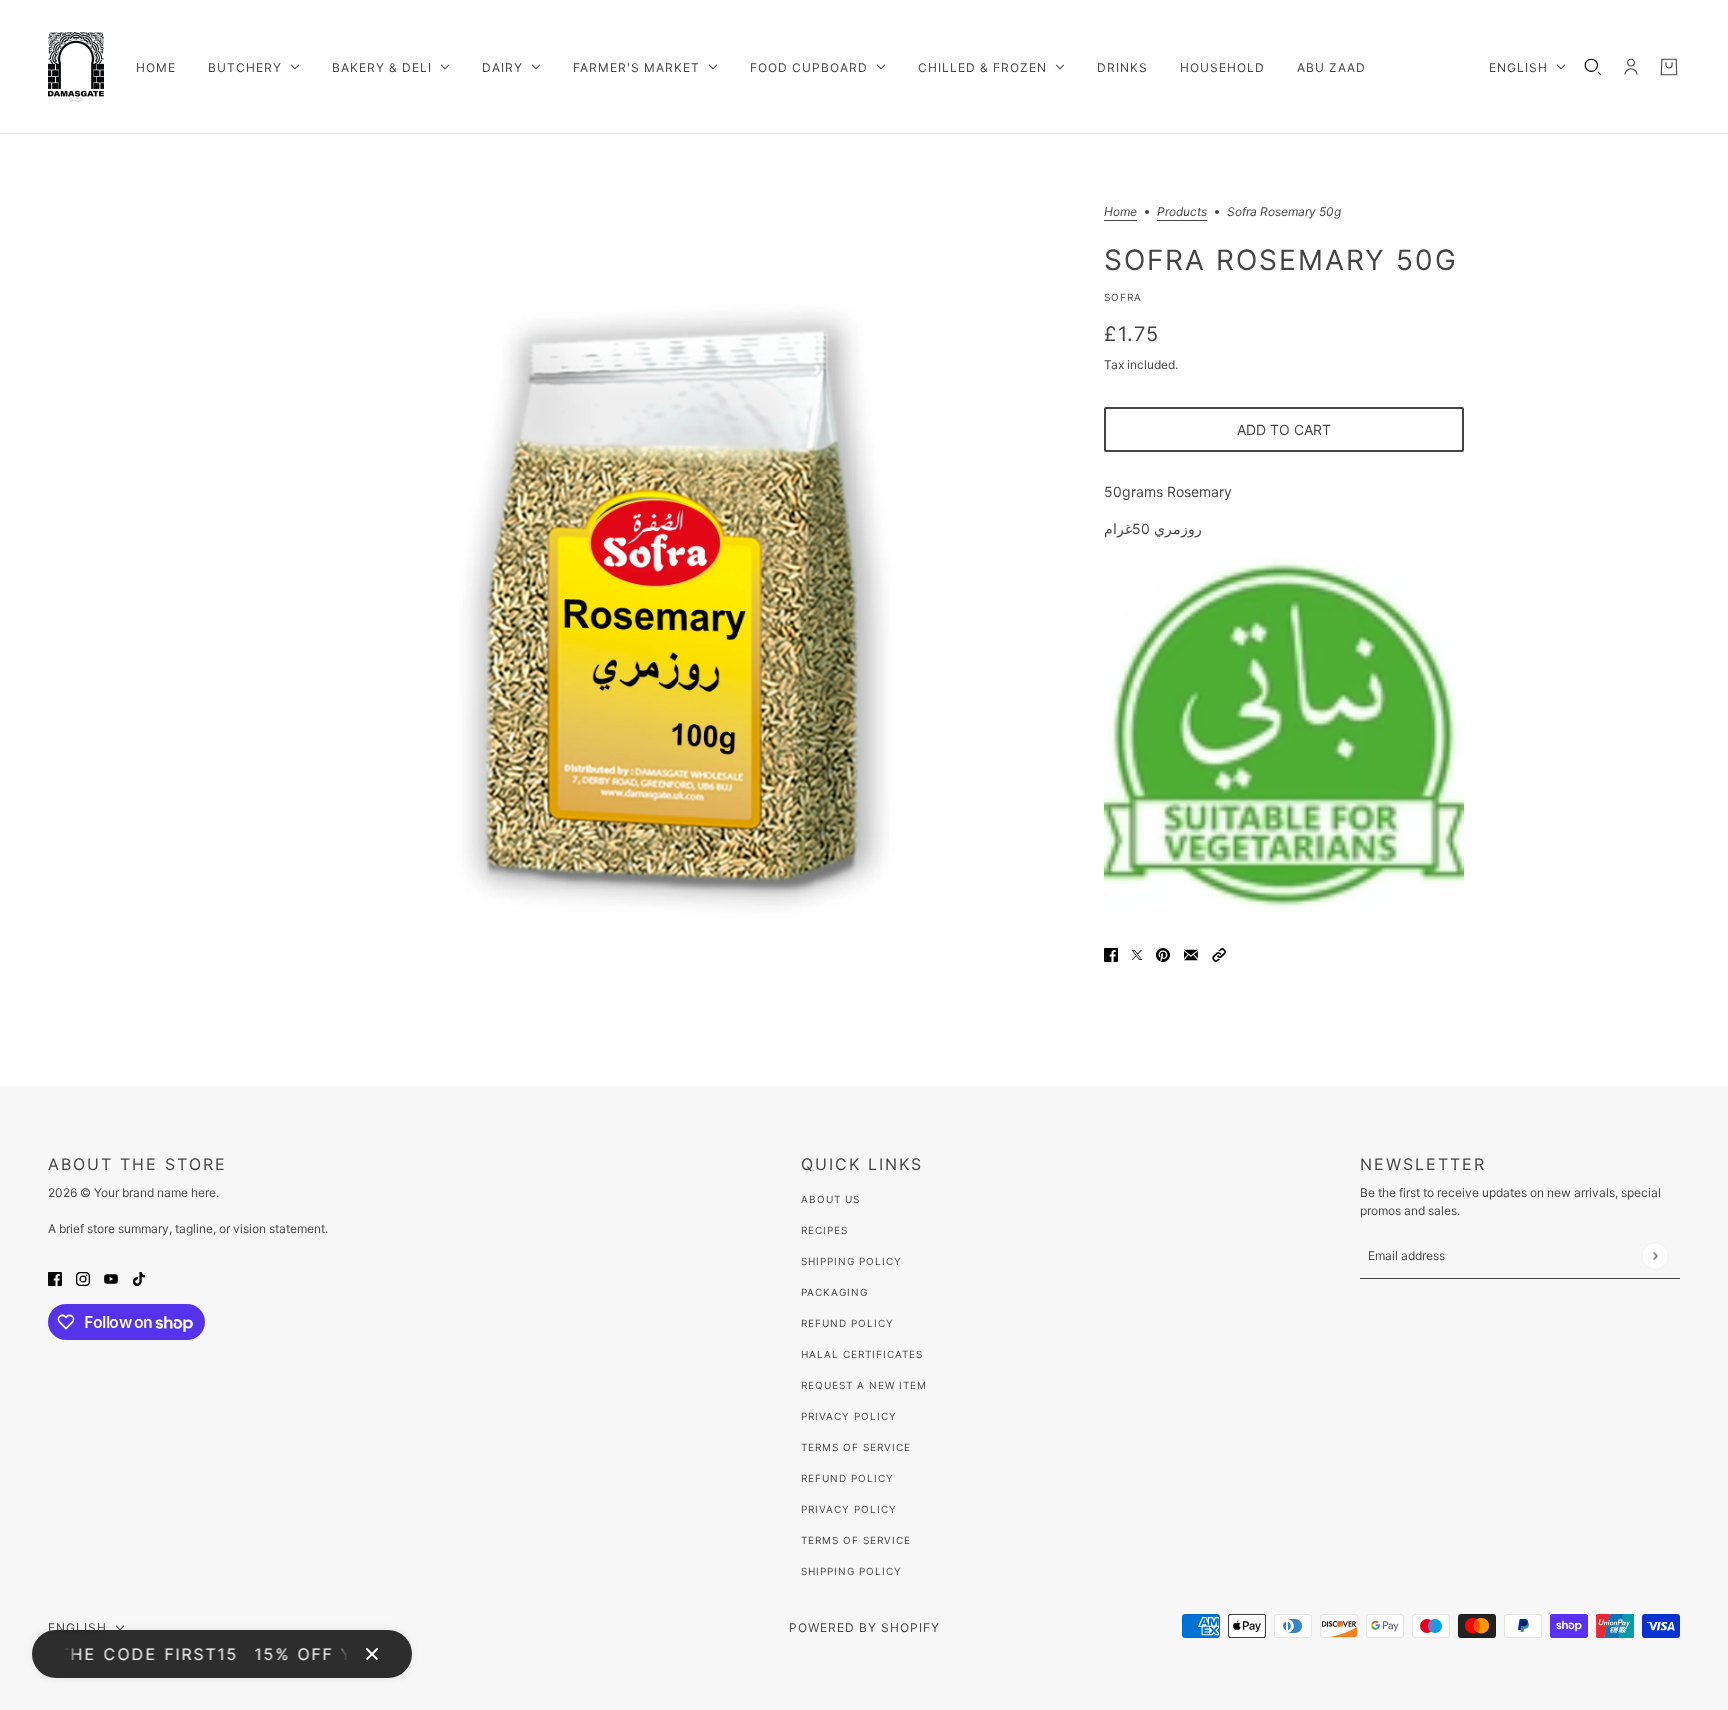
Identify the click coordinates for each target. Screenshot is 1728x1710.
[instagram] (83, 1277)
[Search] (1593, 67)
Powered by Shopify (864, 1627)
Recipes (824, 1230)
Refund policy (847, 1478)
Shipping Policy (851, 1261)
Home (1120, 212)
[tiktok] (139, 1277)
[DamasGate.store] (76, 67)
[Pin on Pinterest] (1163, 953)
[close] (372, 1654)
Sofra (1123, 297)
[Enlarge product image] (668, 610)
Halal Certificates (862, 1354)
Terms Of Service (856, 1447)
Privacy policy (849, 1509)
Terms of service (856, 1540)
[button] (1219, 953)
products (1182, 212)
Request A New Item (864, 1385)
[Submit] (1654, 1255)
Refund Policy (847, 1323)
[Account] (1631, 67)
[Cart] (1669, 67)
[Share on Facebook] (1111, 953)
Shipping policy (851, 1571)
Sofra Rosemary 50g (1281, 259)
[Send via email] (1191, 953)
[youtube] (111, 1277)
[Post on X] (1137, 953)
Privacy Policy (849, 1416)
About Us (830, 1199)
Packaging (834, 1292)
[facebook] (55, 1277)
